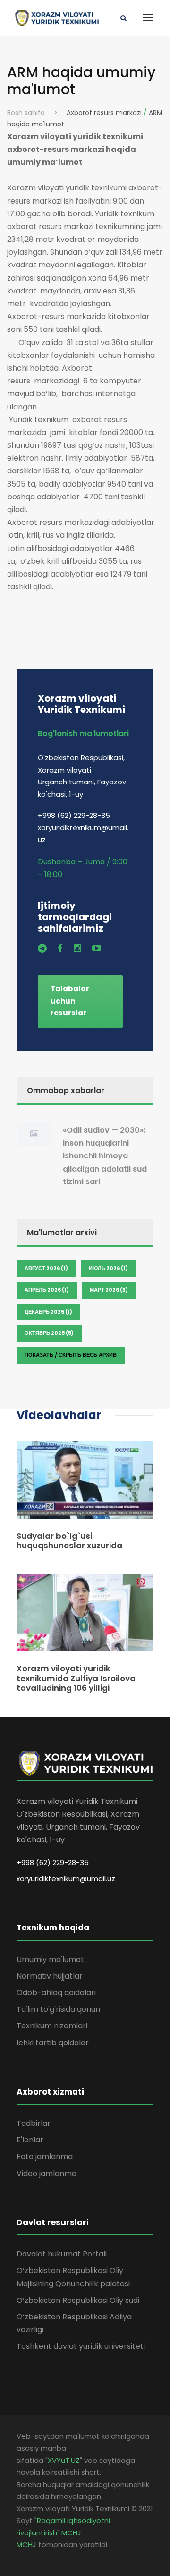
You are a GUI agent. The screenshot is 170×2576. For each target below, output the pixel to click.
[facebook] (60, 948)
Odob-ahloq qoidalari (56, 1993)
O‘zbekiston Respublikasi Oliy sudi (78, 2300)
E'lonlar (30, 2140)
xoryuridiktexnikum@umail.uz (66, 1879)
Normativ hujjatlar (50, 1976)
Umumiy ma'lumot (50, 1959)
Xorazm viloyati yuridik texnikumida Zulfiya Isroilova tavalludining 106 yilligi (76, 1678)
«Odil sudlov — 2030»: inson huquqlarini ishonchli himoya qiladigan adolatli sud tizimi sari (105, 1156)
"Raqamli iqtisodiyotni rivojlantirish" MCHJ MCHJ (63, 2532)
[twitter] (42, 948)
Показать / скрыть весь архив (71, 1355)
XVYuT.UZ (64, 2460)
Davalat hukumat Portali (62, 2254)
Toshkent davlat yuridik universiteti (81, 2346)
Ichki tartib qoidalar (53, 2043)
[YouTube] (97, 948)
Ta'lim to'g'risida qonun (58, 2009)
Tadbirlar (34, 2123)
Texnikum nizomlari (52, 2026)
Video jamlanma (47, 2173)
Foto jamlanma (45, 2156)
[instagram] (77, 948)
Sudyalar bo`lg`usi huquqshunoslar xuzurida (69, 1541)
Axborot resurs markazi (104, 113)
